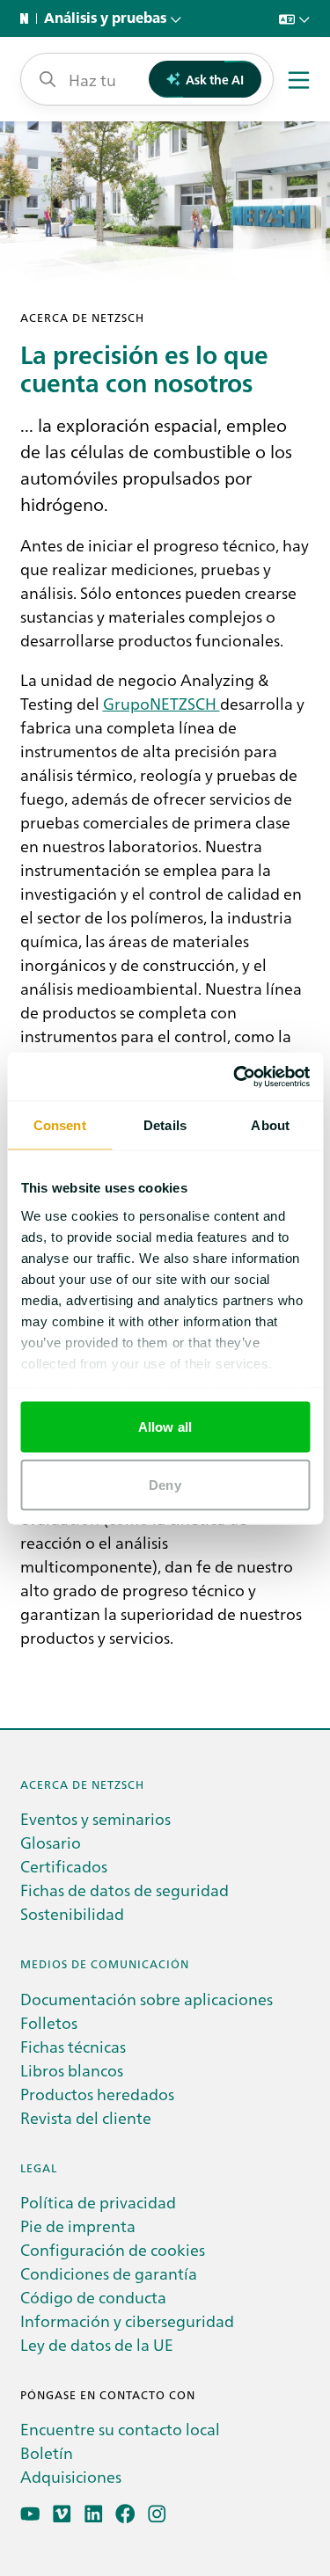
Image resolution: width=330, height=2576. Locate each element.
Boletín (47, 2452)
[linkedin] (94, 2514)
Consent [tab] (60, 1125)
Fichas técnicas (73, 2046)
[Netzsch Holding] (28, 18)
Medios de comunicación (105, 1963)
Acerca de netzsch (82, 1784)
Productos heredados (97, 2094)
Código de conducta (93, 2297)
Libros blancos (72, 2070)
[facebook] (125, 2514)
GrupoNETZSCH (161, 703)
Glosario (51, 1842)
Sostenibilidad (72, 1913)
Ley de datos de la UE (97, 2344)
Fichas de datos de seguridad (125, 1890)
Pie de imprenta (78, 2226)
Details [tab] (165, 1125)
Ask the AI (215, 79)
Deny (165, 1484)
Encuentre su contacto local (120, 2429)
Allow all (165, 1427)
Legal (39, 2167)
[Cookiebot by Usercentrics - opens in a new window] (235, 1076)
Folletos (49, 2022)
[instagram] (157, 2514)
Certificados (64, 1866)
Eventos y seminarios (95, 1818)
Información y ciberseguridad (127, 2321)
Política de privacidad (98, 2202)
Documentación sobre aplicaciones (147, 1999)
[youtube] (30, 2514)
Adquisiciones (71, 2476)
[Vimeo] (62, 2514)
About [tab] (270, 1125)
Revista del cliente (86, 2117)
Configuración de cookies (113, 2249)
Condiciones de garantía (109, 2273)
